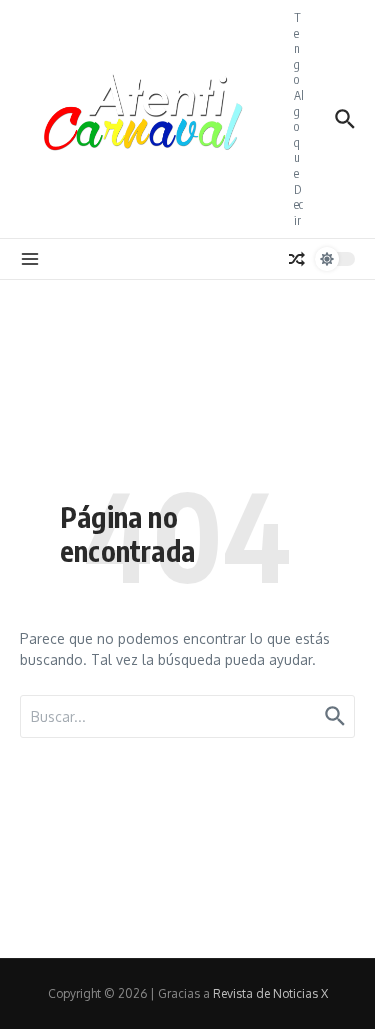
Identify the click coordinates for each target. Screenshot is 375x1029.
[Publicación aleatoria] (297, 259)
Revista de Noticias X (270, 993)
